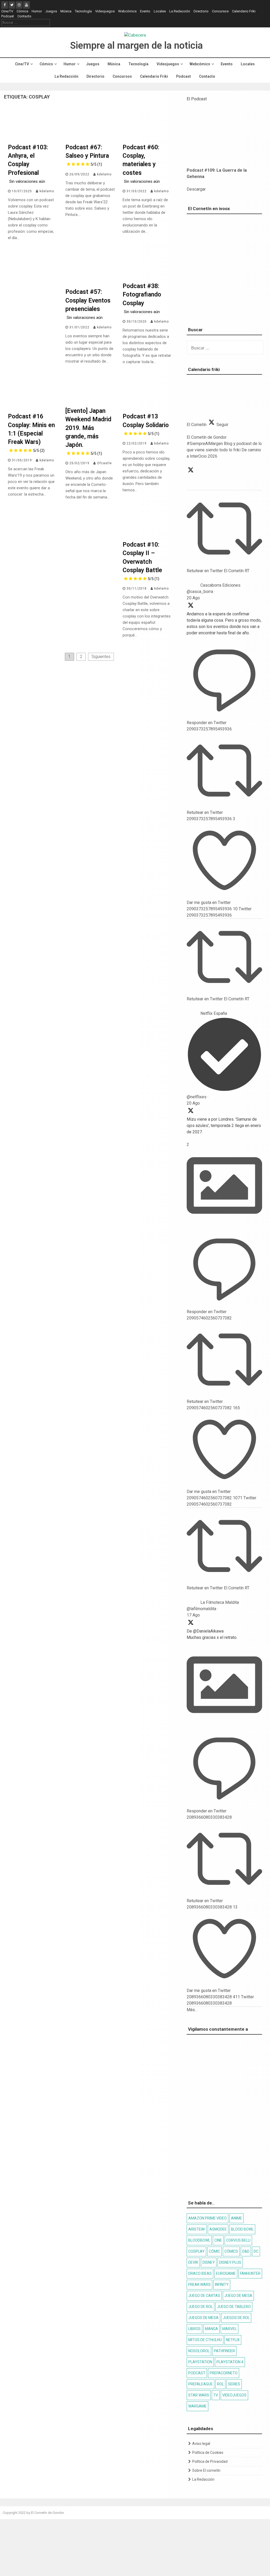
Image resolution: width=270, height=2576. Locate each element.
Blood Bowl (242, 2229)
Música (66, 11)
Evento (145, 11)
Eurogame (226, 2273)
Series (234, 2384)
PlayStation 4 (230, 2362)
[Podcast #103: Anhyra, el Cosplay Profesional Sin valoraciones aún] (33, 140)
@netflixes (197, 1097)
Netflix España (214, 1013)
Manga (211, 2329)
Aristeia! (197, 2229)
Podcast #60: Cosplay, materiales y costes (141, 164)
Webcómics (127, 11)
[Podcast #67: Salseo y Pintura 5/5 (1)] (90, 140)
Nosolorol (199, 2351)
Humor (37, 11)
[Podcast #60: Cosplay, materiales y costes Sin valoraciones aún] (147, 140)
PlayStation (200, 2362)
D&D (246, 2251)
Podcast (8, 16)
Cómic (214, 2251)
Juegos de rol (236, 2318)
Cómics (22, 11)
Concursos (220, 11)
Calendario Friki (244, 11)
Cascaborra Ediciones (220, 585)
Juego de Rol (201, 2307)
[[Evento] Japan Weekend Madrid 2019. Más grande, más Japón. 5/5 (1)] (90, 403)
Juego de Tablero (234, 2307)
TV (216, 2395)
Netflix (233, 2340)
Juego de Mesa (238, 2296)
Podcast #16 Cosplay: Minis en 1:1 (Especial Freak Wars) (31, 433)
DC (256, 2251)
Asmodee (218, 2229)
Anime (237, 2218)
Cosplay (196, 2251)
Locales (160, 11)
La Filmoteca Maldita (220, 1602)
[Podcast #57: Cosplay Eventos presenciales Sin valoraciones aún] (90, 284)
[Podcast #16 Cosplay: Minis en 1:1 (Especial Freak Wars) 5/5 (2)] (33, 409)
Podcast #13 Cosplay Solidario (146, 424)
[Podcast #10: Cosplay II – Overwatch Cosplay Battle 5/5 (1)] (147, 537)
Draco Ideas (200, 2273)
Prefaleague (201, 2384)
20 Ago (193, 598)
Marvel (230, 2329)
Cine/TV (7, 11)
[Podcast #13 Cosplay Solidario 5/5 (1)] (147, 409)
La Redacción (180, 11)
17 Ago (193, 1615)
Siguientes (101, 657)
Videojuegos (105, 11)
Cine (218, 2240)
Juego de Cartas (204, 2296)
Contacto (24, 16)
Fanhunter (250, 2273)
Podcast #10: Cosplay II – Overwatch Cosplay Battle (142, 561)
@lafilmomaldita (201, 1609)
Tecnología (83, 11)
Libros (194, 2329)
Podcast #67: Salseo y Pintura (87, 155)
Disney (209, 2262)
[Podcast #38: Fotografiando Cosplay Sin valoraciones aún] (147, 278)
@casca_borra (200, 592)
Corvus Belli (238, 2240)
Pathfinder (224, 2351)
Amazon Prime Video (208, 2218)
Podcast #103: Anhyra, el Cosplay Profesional (28, 164)
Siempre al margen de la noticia (136, 46)
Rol (220, 2384)
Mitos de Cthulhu (205, 2340)
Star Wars (199, 2395)
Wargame (197, 2406)
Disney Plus (230, 2262)
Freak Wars (199, 2285)
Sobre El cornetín (206, 2470)
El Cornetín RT (237, 571)
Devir (193, 2262)
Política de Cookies (208, 2453)
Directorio (201, 11)
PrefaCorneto (224, 2373)
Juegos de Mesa (203, 2318)
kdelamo (47, 191)
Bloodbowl (199, 2240)
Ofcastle (104, 463)
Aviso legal (201, 2444)
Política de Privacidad (210, 2461)
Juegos (51, 11)
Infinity (222, 2285)
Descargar (196, 189)
